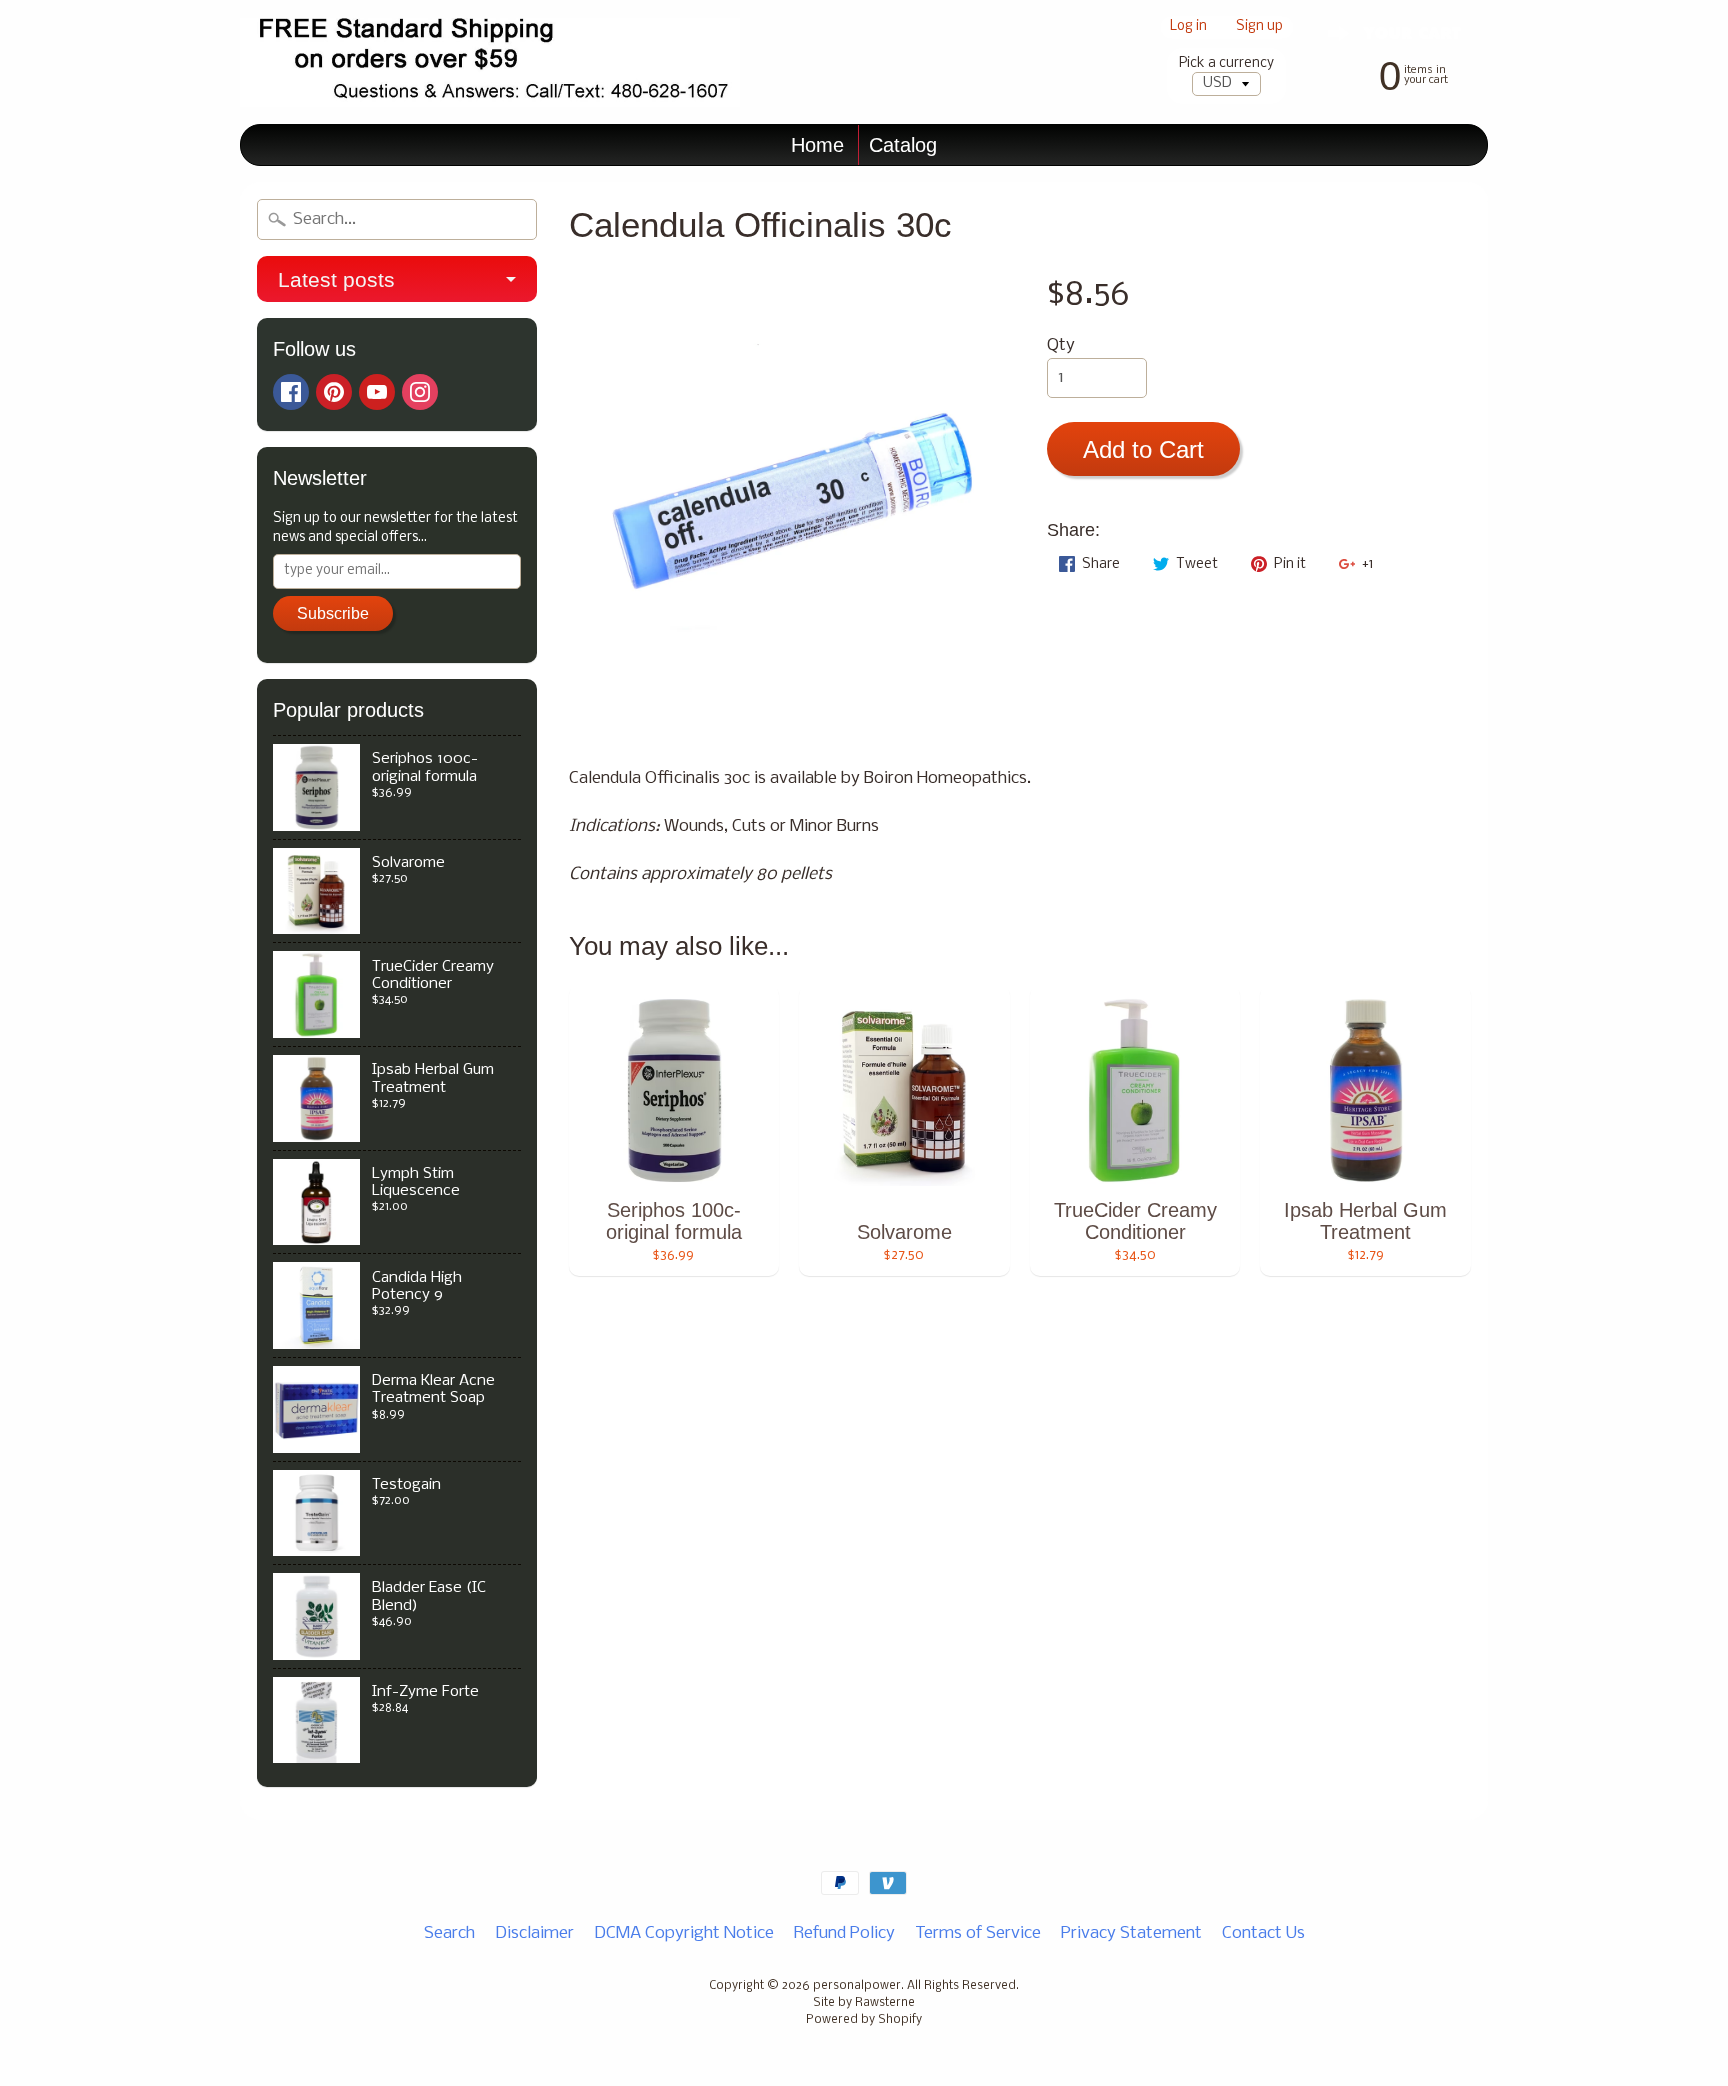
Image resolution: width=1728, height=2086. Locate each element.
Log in (1188, 27)
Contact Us (1263, 1933)
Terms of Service (978, 1933)
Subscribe (333, 613)
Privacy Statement (1131, 1933)
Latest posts (336, 279)
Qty (1061, 345)
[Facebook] (291, 392)
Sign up (1259, 27)
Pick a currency (1226, 63)
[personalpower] (490, 62)
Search (449, 1933)
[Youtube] (377, 392)
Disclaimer (534, 1933)
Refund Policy (844, 1933)
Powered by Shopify (864, 2020)
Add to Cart (1143, 449)
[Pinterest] (334, 392)
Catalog (903, 145)
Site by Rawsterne (864, 2003)
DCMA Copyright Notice (684, 1933)
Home (817, 145)
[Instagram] (420, 392)
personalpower (857, 1986)
